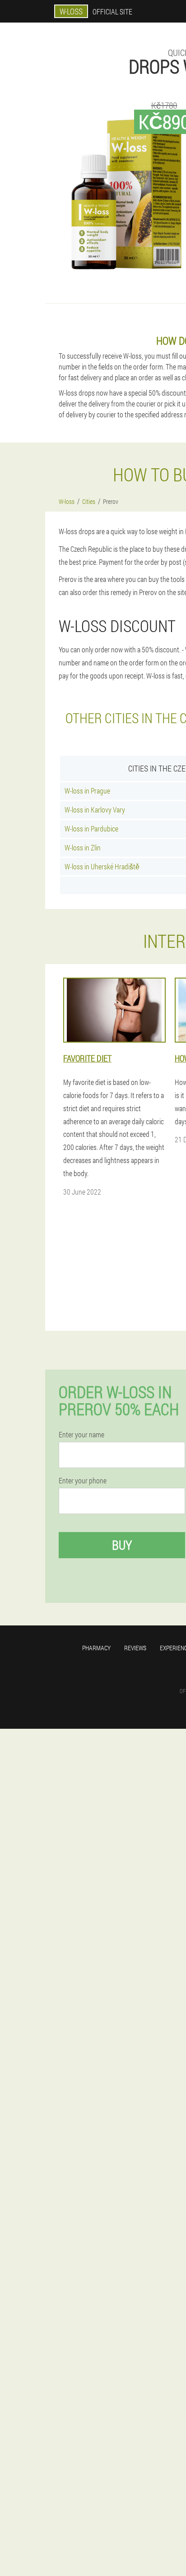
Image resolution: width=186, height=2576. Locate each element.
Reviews (135, 1648)
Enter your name (81, 1435)
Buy (122, 1545)
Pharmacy (96, 1648)
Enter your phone (83, 1481)
